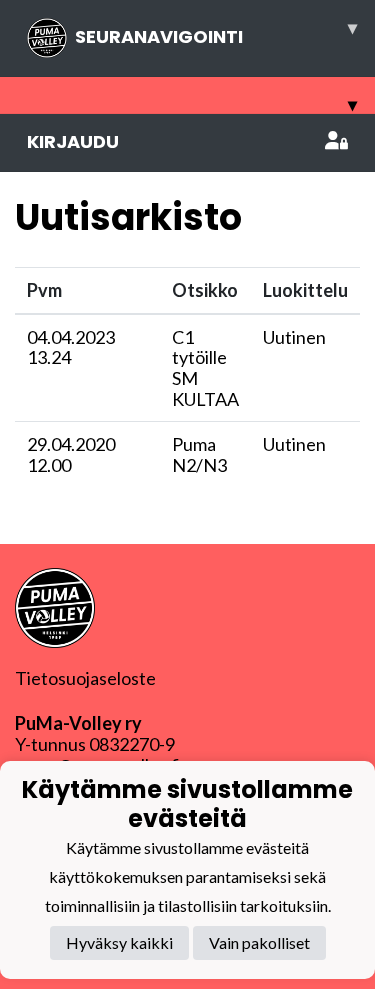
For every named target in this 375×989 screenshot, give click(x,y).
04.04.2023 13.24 (71, 347)
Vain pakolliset (259, 942)
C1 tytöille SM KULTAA (205, 368)
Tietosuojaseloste (85, 678)
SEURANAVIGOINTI (216, 32)
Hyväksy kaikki (119, 942)
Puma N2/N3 (199, 454)
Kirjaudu (73, 141)
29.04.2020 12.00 (71, 454)
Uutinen (294, 337)
